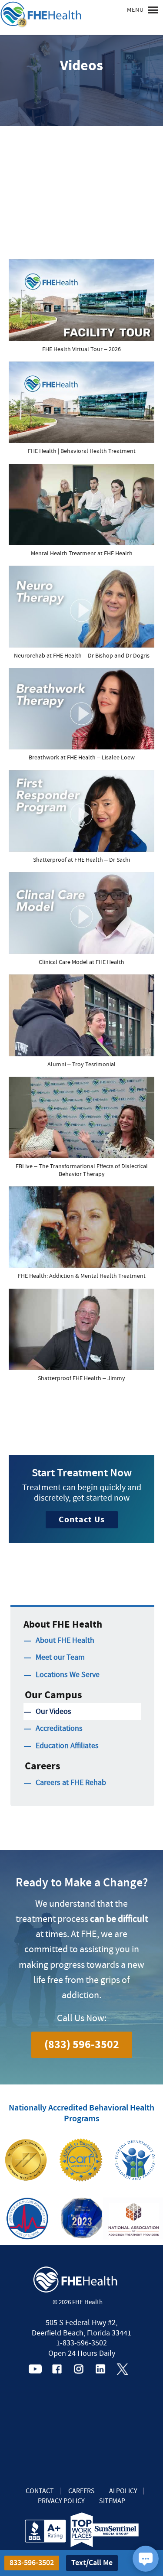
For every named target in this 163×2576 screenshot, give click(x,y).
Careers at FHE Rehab (71, 1783)
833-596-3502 (32, 2563)
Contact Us (82, 1519)
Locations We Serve (68, 1675)
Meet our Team (60, 1657)
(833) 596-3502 (82, 2045)
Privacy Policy (61, 2501)
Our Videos (53, 1711)
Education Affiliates (67, 1746)
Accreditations (59, 1728)
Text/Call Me (92, 2563)
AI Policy (123, 2491)
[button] (81, 310)
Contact (40, 2491)
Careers (81, 2491)
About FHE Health (65, 1640)
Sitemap (112, 2501)
